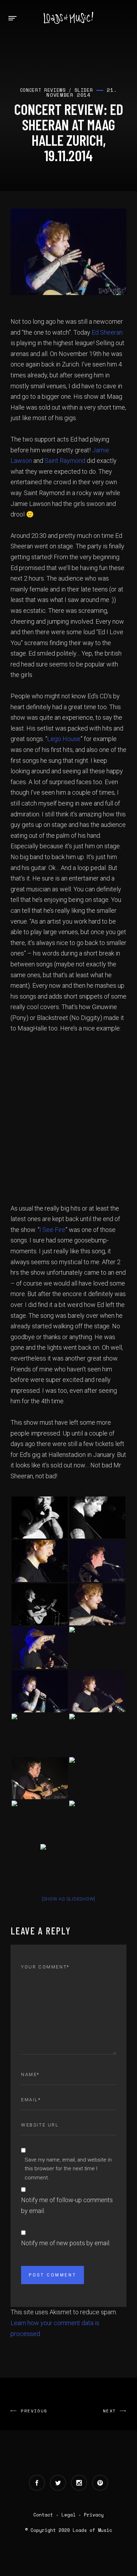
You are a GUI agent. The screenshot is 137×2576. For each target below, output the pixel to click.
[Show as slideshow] (68, 1899)
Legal (68, 2515)
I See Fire (52, 1230)
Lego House (64, 739)
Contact (43, 2515)
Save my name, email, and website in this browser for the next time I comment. (68, 2169)
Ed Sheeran (107, 332)
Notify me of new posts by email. (66, 2243)
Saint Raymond (65, 461)
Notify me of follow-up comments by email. (67, 2205)
